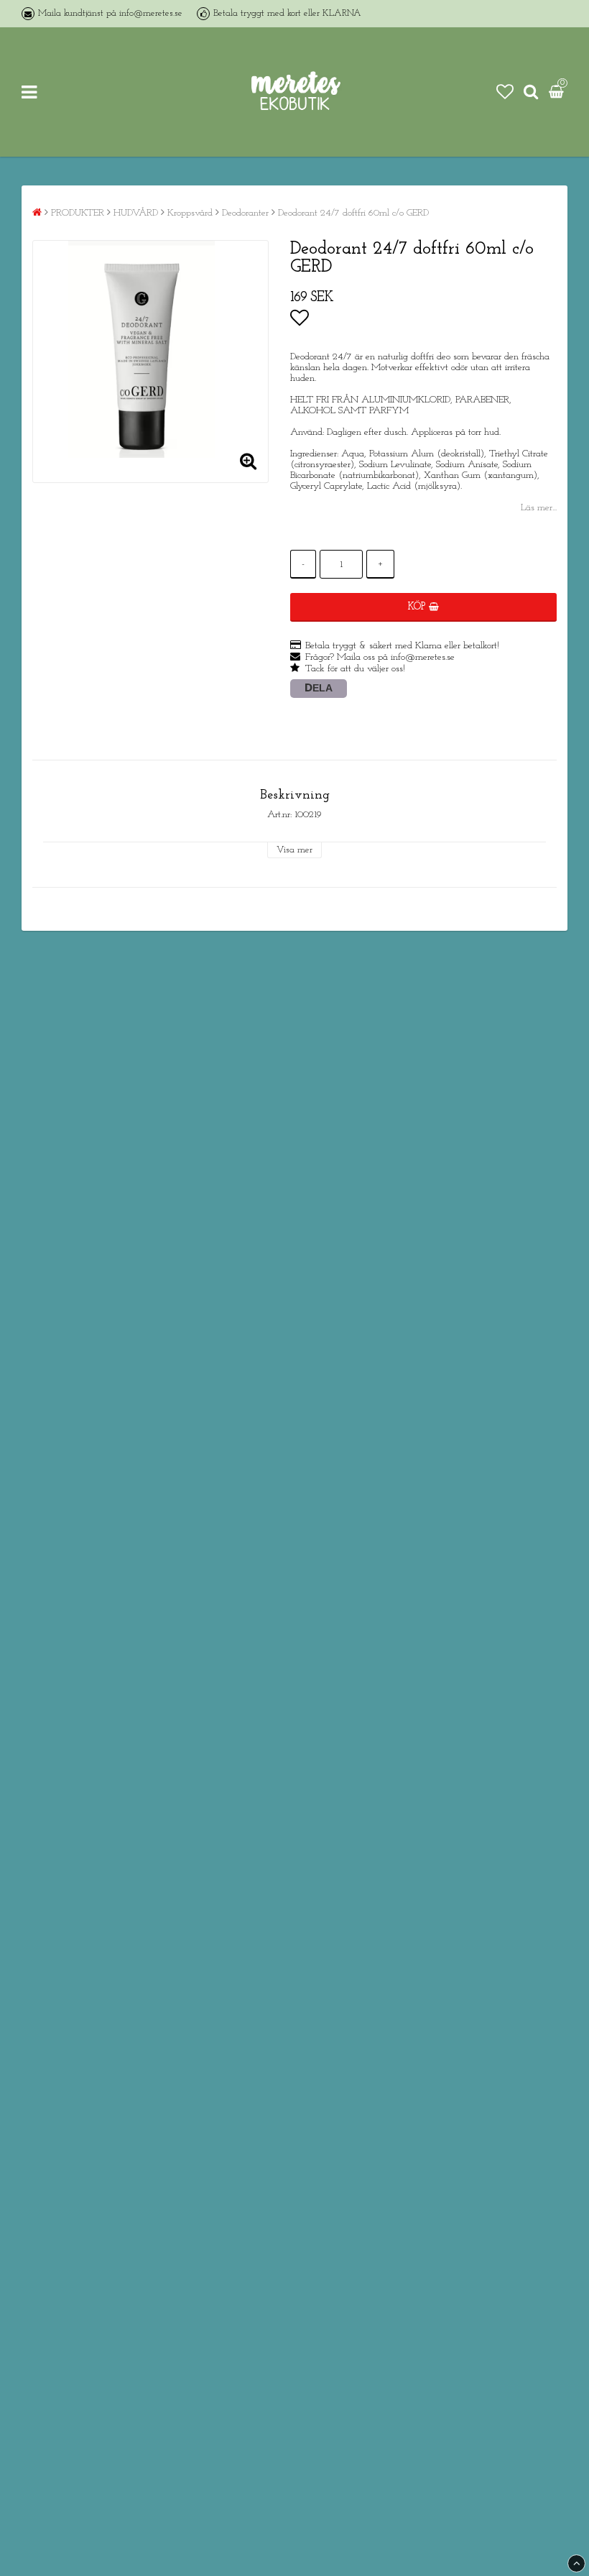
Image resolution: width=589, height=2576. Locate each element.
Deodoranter (245, 213)
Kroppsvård (190, 213)
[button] (505, 92)
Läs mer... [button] (539, 508)
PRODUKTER (78, 213)
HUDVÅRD (136, 213)
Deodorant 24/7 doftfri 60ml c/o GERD (353, 213)
